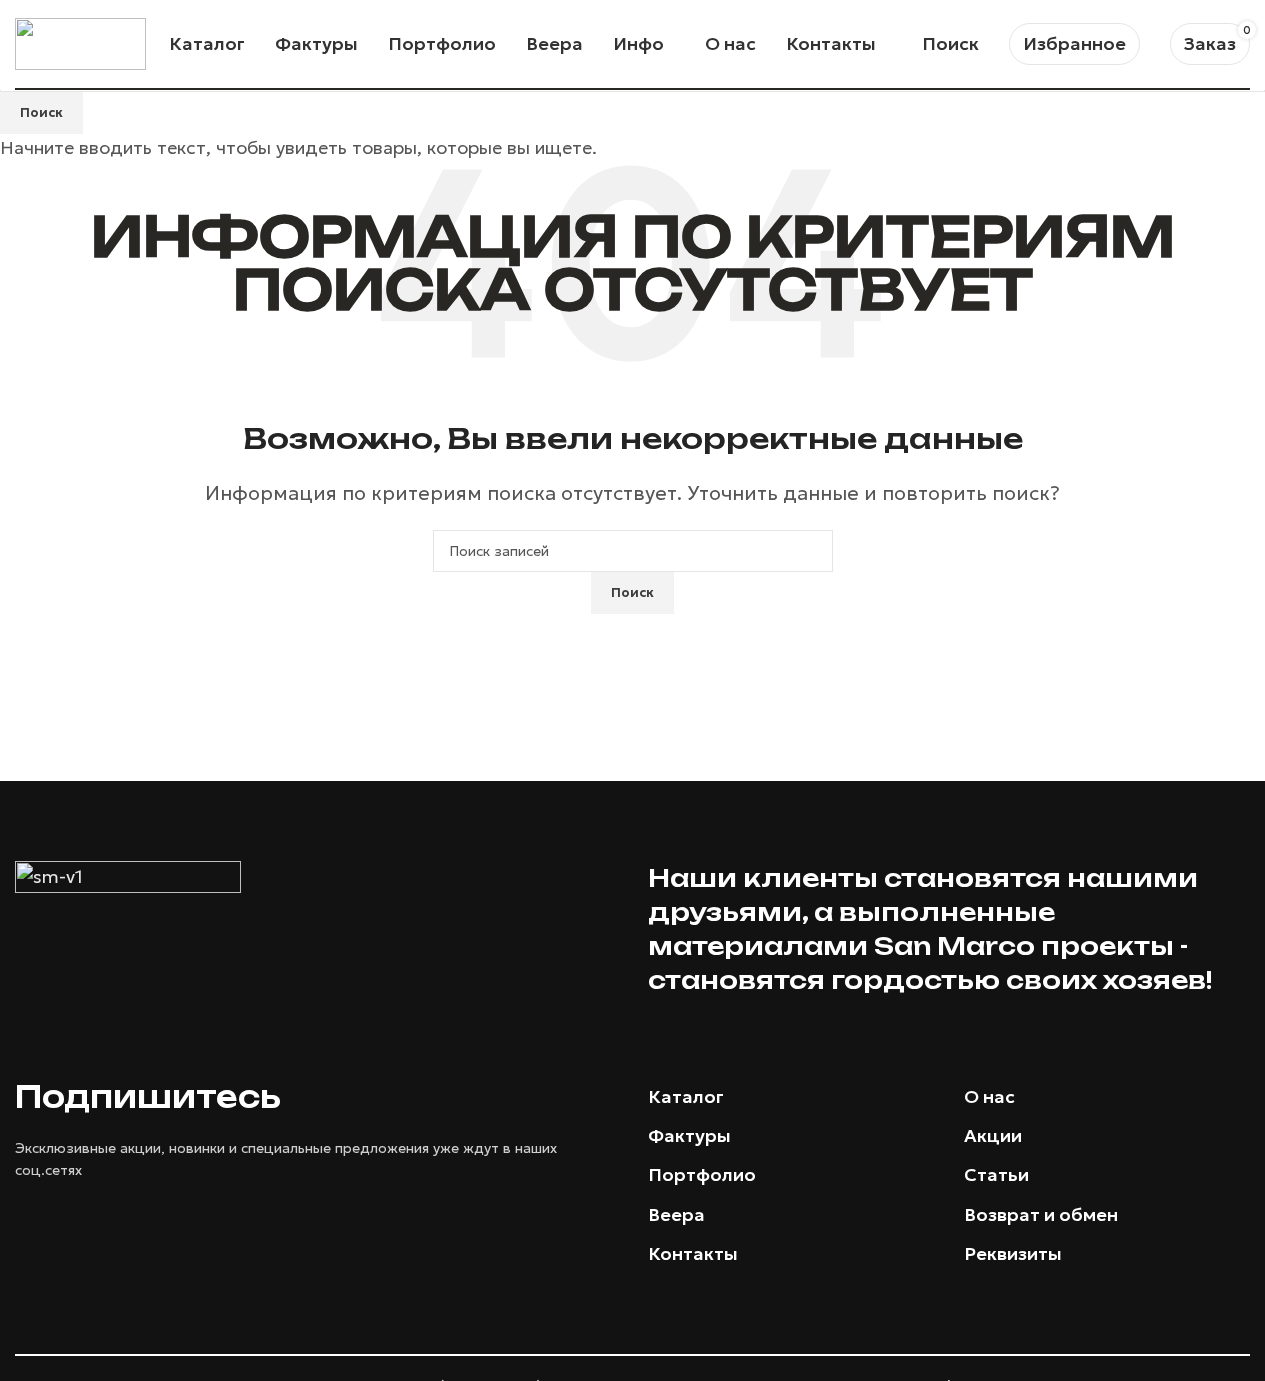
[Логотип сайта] (80, 41)
